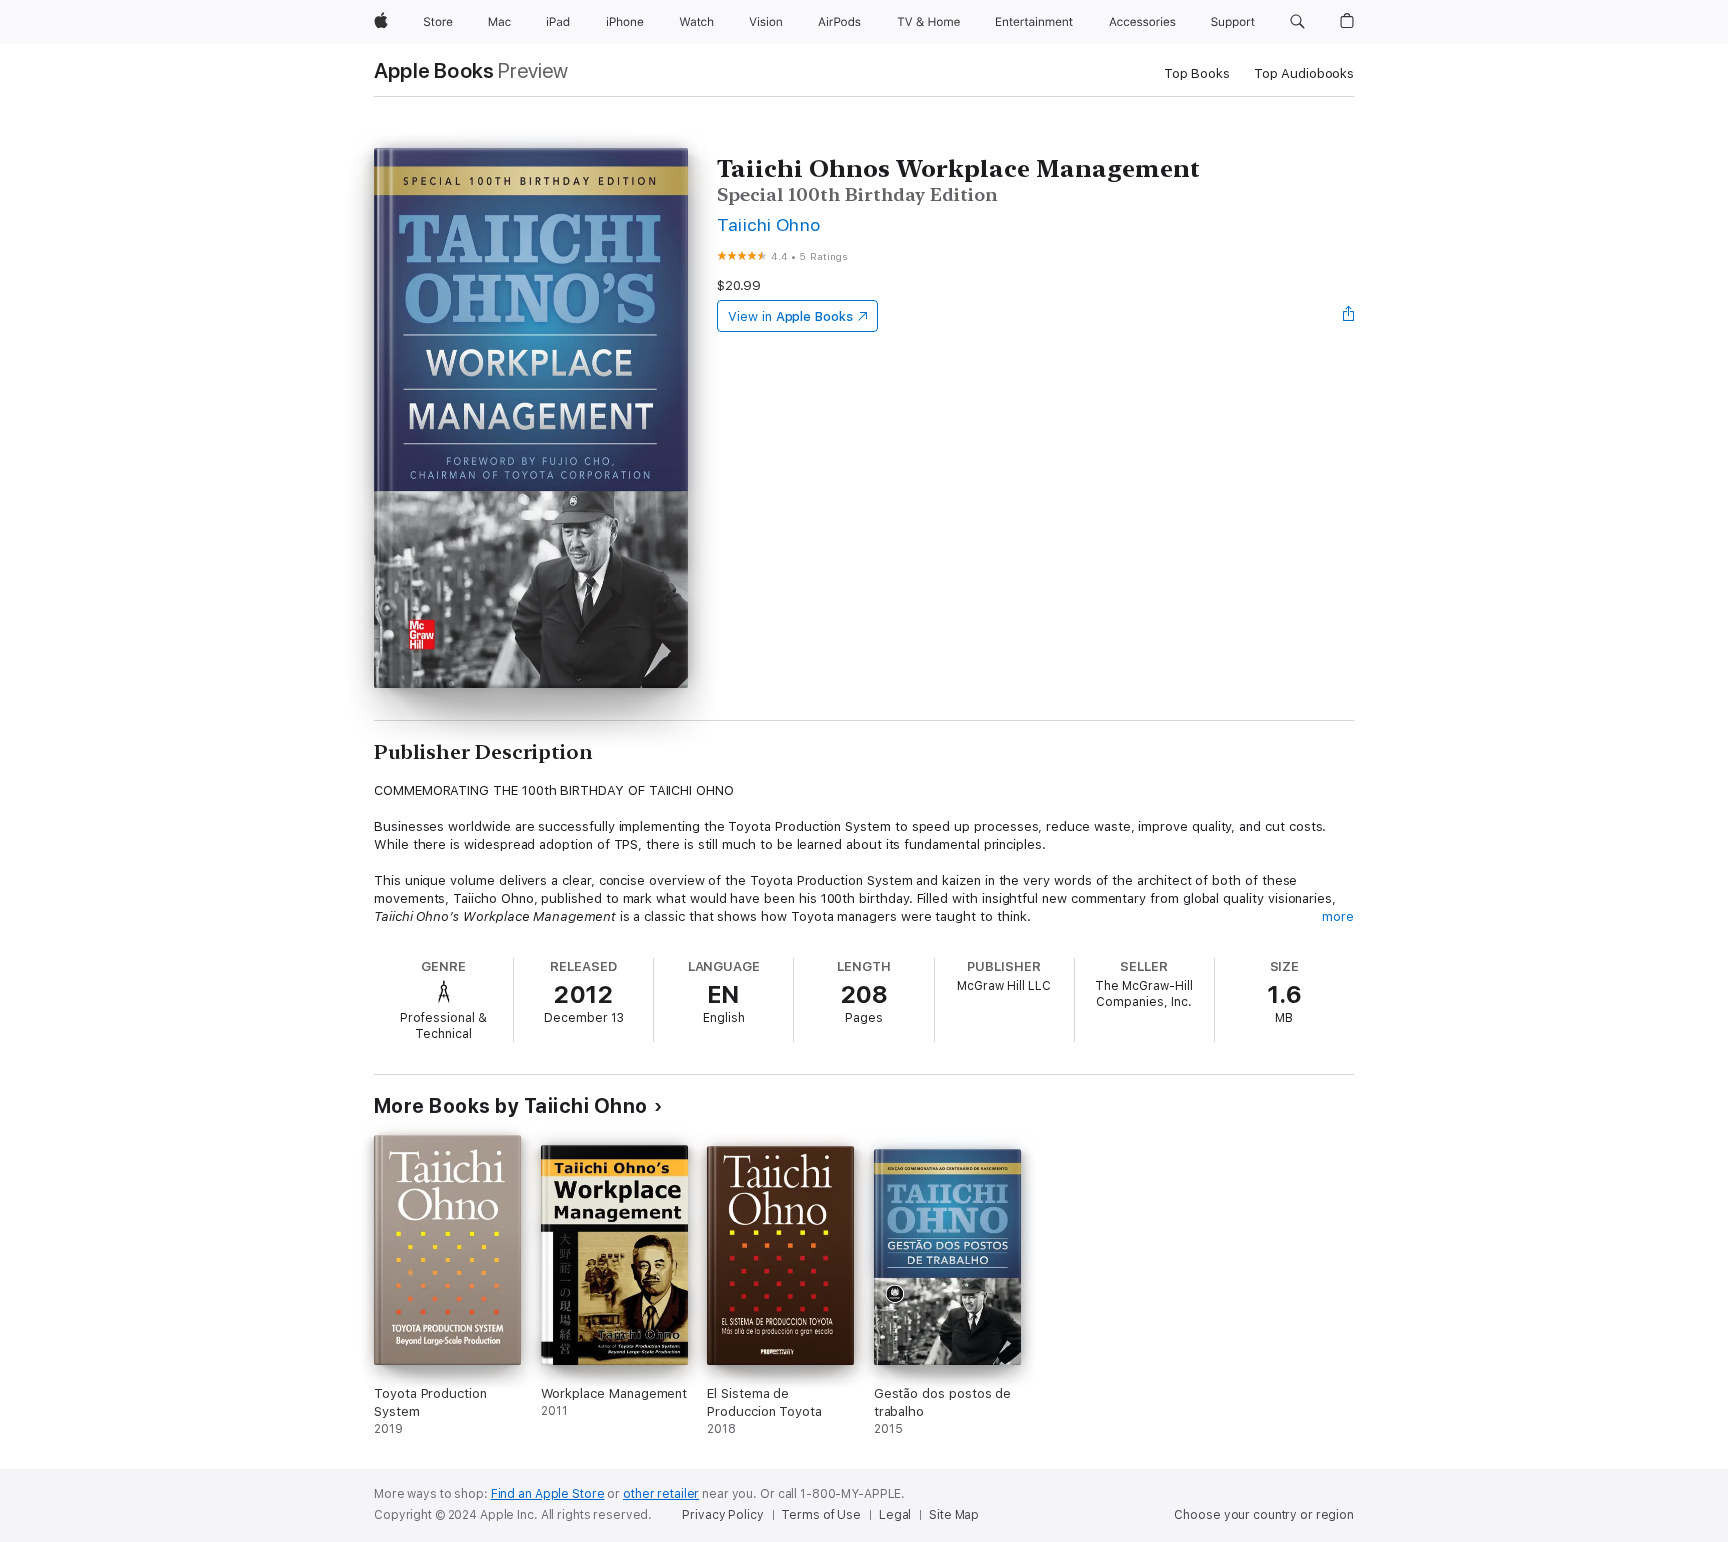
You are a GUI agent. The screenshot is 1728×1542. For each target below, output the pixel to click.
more (1338, 916)
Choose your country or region (1264, 1515)
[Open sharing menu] (1349, 316)
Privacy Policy (722, 1515)
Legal (895, 1515)
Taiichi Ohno (769, 224)
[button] (1297, 22)
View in (790, 316)
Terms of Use (821, 1515)
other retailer (661, 1494)
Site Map (954, 1515)
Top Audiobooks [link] (1304, 73)
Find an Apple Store (548, 1494)
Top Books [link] (1197, 73)
